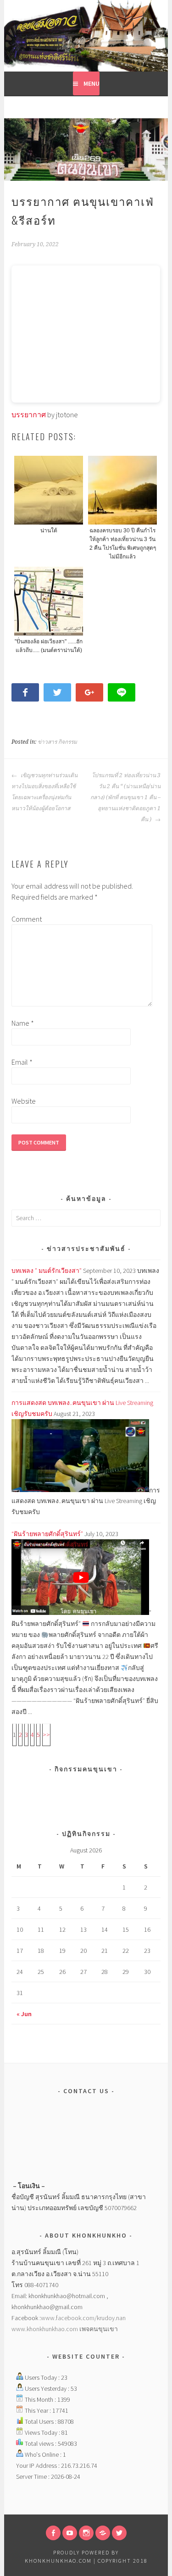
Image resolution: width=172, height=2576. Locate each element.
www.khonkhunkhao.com (45, 2329)
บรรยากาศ (29, 415)
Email (22, 1062)
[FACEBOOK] (53, 2533)
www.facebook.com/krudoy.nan (83, 2318)
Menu (92, 83)
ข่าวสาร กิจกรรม (57, 742)
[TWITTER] (119, 2533)
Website (24, 1101)
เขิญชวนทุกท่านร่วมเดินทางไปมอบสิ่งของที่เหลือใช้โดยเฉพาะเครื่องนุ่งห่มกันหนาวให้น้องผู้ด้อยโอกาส (44, 792)
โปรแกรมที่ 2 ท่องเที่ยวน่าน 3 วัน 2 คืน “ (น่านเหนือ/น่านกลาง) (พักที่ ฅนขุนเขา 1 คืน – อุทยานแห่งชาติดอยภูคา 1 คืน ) (125, 797)
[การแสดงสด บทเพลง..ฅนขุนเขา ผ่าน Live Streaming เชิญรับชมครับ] (80, 1490)
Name (23, 1023)
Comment (26, 919)
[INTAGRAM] (86, 2533)
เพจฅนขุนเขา (99, 2329)
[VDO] (70, 2533)
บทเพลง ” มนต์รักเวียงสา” (47, 1271)
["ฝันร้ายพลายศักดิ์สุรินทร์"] (80, 1613)
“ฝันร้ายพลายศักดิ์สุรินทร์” (47, 1534)
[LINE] (103, 2533)
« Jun (24, 2014)
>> (46, 1735)
